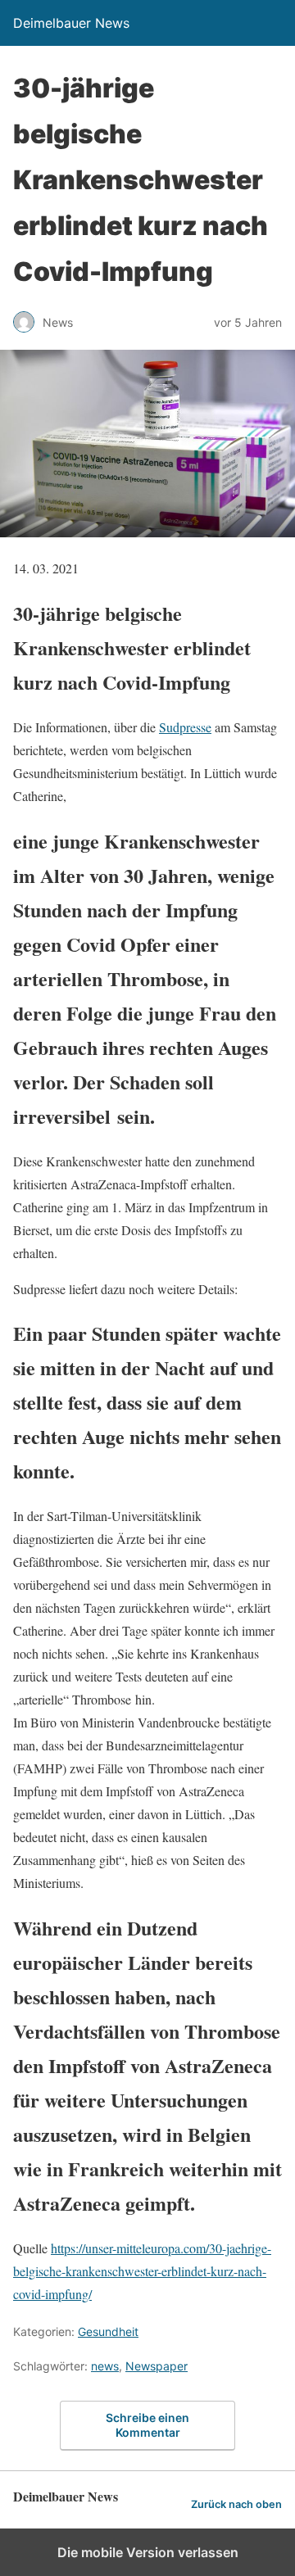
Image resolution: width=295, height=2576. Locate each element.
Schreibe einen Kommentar (147, 2425)
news (105, 2366)
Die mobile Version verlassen (148, 2552)
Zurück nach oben (236, 2504)
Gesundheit (108, 2332)
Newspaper (157, 2366)
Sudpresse (185, 727)
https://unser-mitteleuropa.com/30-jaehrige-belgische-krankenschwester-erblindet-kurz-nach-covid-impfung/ (142, 2271)
